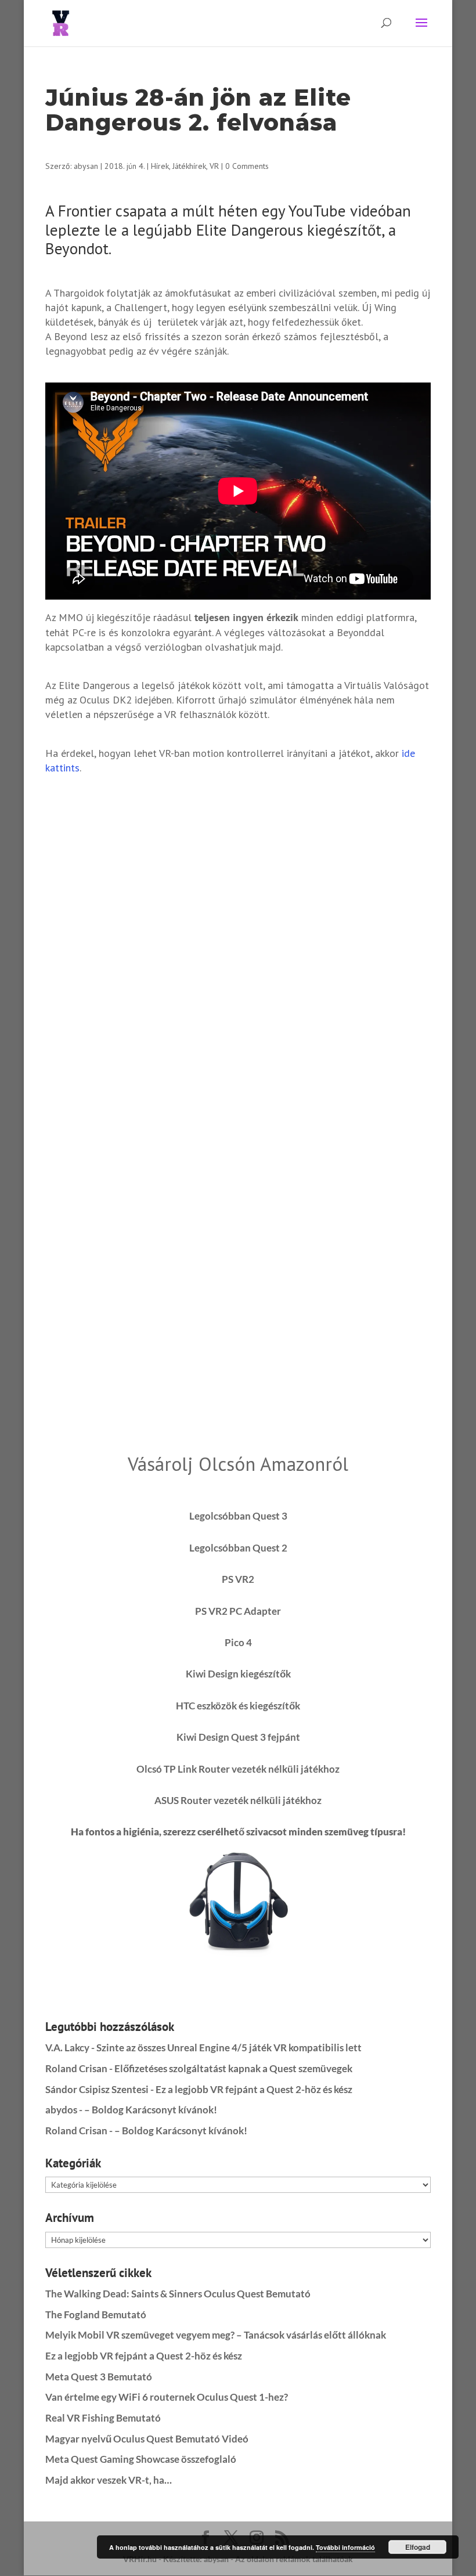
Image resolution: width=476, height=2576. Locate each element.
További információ (345, 2547)
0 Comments (247, 166)
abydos (61, 2110)
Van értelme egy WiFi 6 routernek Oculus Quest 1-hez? (167, 2397)
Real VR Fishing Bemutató (103, 2418)
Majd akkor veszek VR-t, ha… (109, 2480)
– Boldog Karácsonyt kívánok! (151, 2110)
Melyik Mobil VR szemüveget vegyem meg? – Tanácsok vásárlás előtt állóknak (216, 2335)
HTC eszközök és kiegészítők (238, 1706)
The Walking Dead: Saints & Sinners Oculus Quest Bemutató (178, 2294)
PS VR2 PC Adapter (238, 1611)
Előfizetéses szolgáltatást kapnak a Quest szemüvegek (233, 2068)
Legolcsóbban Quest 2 (238, 1548)
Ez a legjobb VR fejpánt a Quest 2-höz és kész (254, 2089)
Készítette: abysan (196, 2559)
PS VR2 (238, 1579)
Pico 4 (238, 1642)
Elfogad (418, 2547)
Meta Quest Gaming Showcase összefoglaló (141, 2459)
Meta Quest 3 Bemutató (99, 2377)
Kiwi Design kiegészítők (238, 1674)
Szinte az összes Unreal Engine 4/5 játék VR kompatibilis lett (229, 2048)
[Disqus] (238, 933)
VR (214, 166)
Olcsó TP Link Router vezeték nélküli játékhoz (238, 1769)
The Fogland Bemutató (96, 2315)
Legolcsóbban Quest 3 (238, 1516)
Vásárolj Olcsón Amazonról (238, 1464)
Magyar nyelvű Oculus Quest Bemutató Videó (147, 2439)
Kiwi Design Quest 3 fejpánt (238, 1737)
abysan (86, 166)
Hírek (160, 166)
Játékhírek (189, 166)
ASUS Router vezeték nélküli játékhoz (238, 1800)
